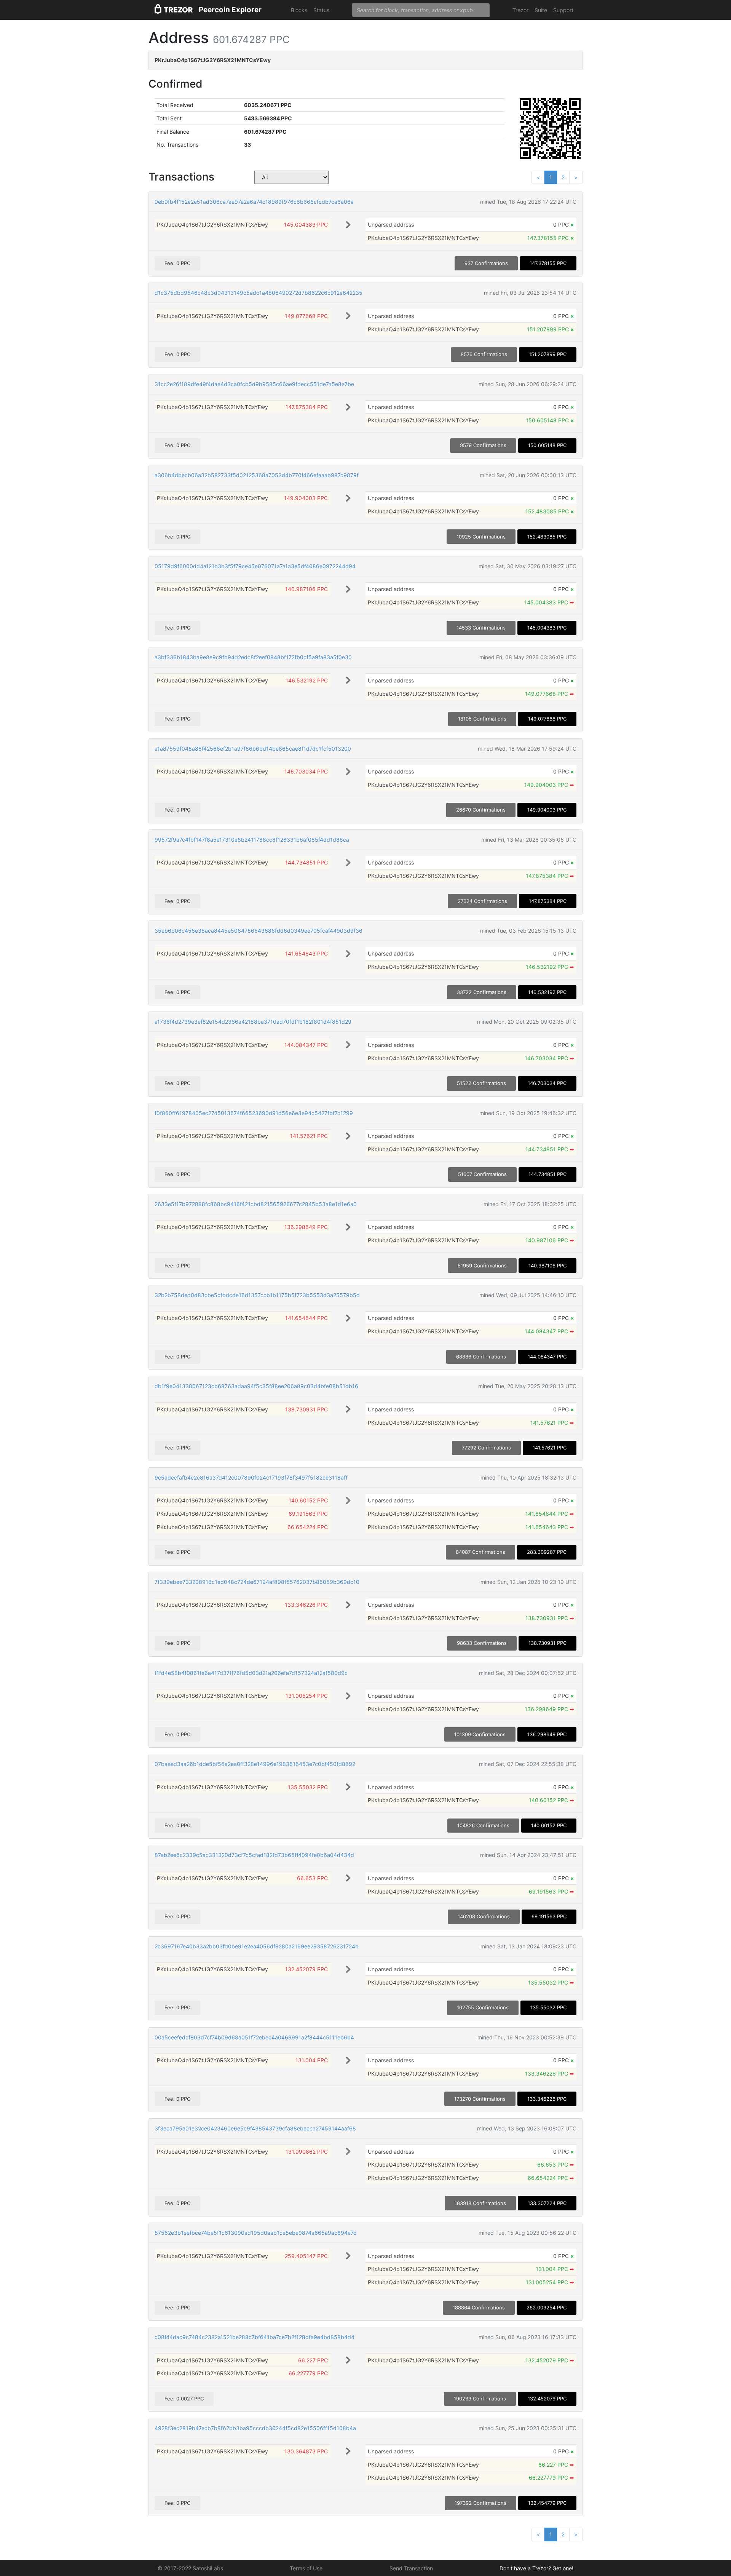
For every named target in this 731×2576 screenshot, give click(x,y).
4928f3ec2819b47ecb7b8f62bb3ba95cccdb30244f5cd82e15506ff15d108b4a (255, 2428)
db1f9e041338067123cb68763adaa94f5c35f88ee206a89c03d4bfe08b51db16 (256, 1386)
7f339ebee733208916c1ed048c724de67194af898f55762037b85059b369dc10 (257, 1582)
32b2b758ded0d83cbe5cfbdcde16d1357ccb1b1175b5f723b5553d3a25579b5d (257, 1295)
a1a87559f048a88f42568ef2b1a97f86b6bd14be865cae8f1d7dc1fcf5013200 (253, 749)
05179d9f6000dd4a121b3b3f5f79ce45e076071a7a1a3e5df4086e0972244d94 (255, 566)
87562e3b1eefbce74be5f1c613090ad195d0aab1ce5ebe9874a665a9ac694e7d (256, 2233)
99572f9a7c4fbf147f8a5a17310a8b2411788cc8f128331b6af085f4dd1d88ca (252, 840)
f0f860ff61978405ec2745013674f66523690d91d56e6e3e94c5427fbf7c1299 (254, 1113)
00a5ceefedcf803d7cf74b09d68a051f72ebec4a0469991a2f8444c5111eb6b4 (254, 2037)
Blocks (299, 10)
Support (563, 10)
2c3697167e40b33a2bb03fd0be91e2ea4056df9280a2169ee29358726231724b (257, 1946)
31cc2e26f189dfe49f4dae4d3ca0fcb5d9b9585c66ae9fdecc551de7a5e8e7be (254, 384)
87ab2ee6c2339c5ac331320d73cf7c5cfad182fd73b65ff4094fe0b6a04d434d (254, 1855)
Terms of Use (306, 2568)
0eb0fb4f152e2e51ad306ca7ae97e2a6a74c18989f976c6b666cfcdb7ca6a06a (254, 202)
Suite (541, 10)
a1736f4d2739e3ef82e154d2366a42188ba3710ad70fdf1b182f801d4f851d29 (253, 1022)
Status (321, 10)
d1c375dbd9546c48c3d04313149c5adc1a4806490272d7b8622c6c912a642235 (259, 293)
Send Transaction (411, 2568)
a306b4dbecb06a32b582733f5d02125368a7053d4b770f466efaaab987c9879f (257, 475)
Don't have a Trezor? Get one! (536, 2568)
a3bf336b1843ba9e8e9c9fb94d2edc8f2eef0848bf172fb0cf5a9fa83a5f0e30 (253, 657)
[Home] (174, 10)
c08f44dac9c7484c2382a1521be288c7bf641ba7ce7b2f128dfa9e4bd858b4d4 (255, 2337)
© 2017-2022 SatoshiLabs (190, 2568)
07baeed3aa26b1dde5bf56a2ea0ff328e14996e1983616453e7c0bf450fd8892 (255, 1764)
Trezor (520, 10)
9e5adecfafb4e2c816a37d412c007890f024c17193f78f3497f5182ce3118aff (251, 1477)
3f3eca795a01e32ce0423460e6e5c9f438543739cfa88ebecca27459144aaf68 (255, 2128)
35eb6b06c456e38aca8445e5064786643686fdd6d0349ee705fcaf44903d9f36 (259, 931)
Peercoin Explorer (230, 10)
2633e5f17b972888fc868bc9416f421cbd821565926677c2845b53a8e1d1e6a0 (256, 1204)
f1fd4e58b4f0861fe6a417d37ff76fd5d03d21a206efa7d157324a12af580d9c (251, 1673)
